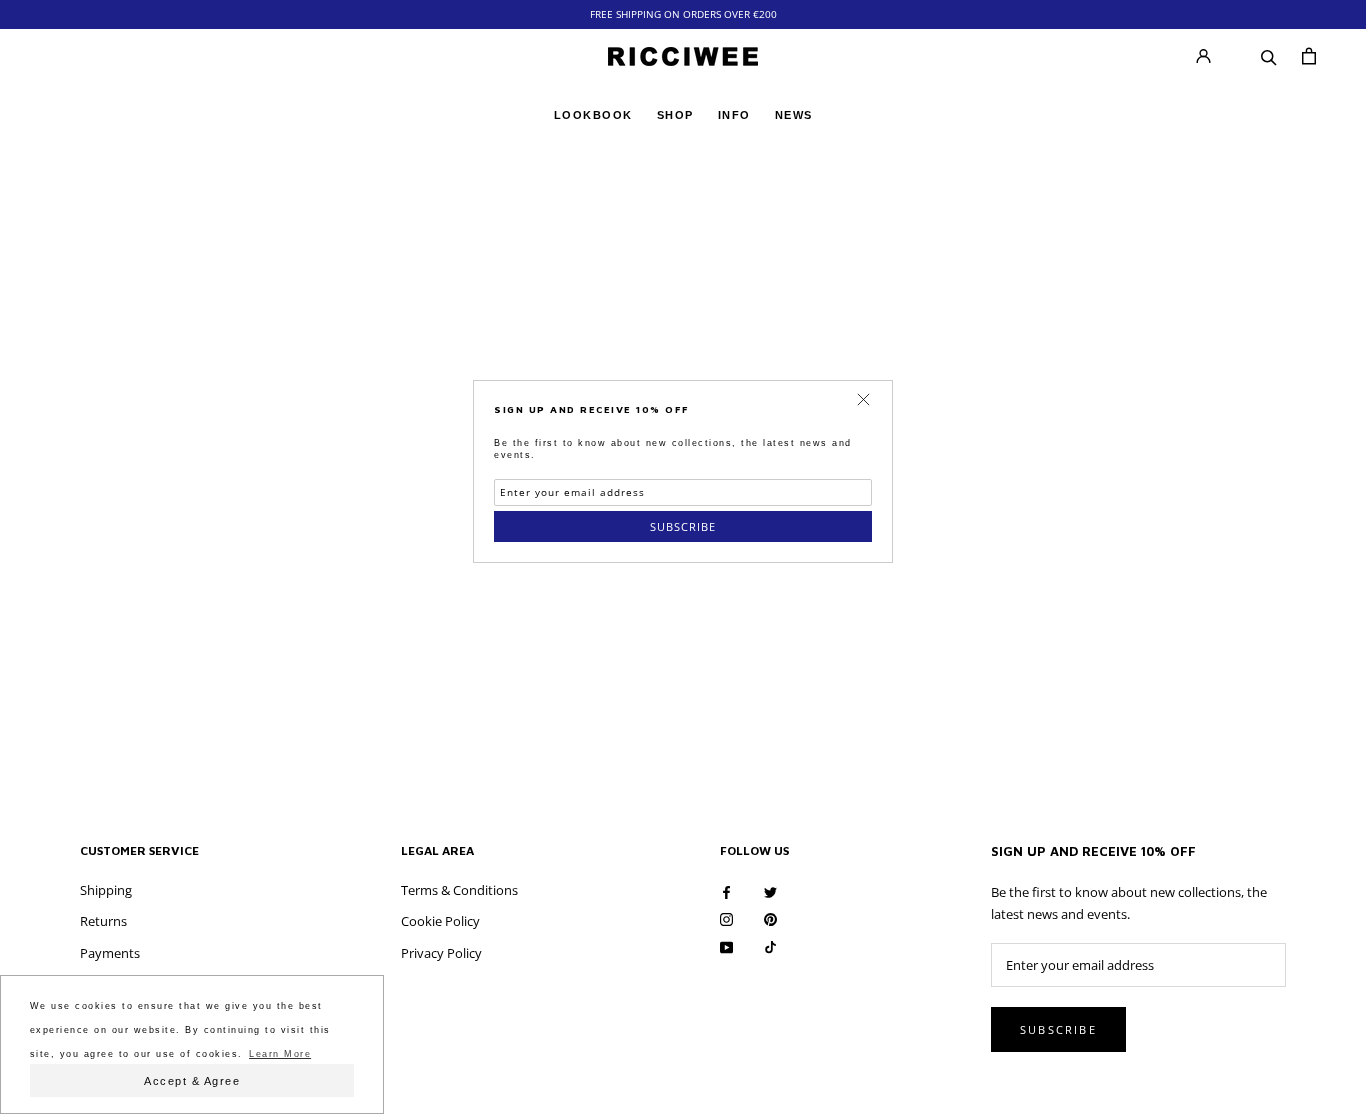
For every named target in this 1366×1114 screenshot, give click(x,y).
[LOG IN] (1203, 56)
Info (734, 115)
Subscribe (683, 526)
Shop (675, 115)
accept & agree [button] (192, 1081)
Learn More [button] (280, 1054)
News (794, 117)
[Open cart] (1309, 56)
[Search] (1269, 56)
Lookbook (593, 115)
